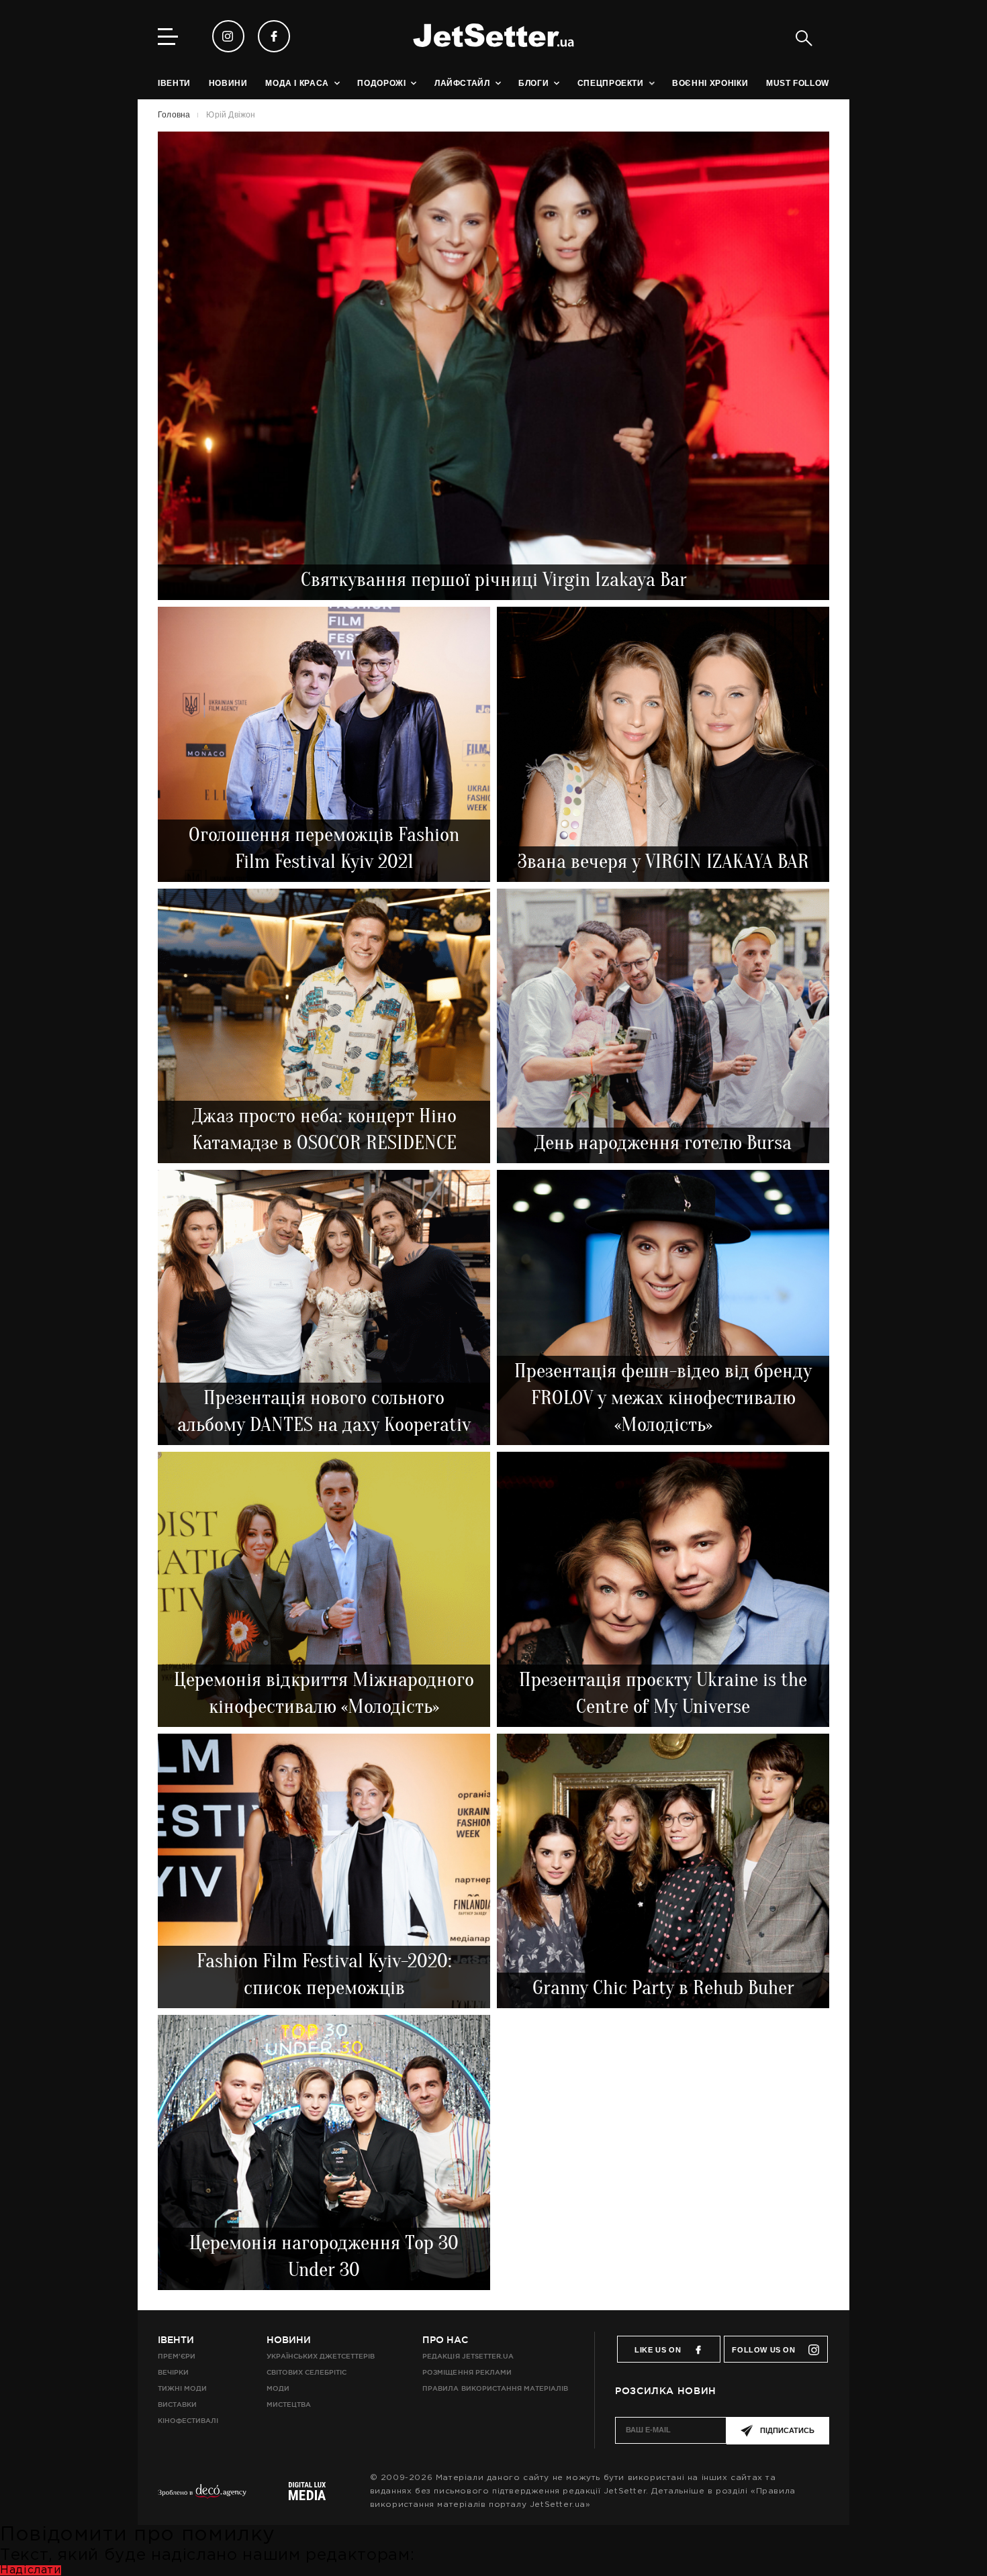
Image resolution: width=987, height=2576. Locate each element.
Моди (278, 2388)
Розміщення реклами (467, 2372)
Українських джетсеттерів (321, 2356)
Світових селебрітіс (307, 2372)
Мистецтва (289, 2405)
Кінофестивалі (188, 2421)
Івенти (176, 2340)
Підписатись (787, 2430)
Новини (289, 2340)
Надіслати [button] (31, 2570)
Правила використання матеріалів (495, 2388)
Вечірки (173, 2372)
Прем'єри (177, 2356)
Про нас (445, 2340)
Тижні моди (182, 2388)
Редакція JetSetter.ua (468, 2356)
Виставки (177, 2405)
